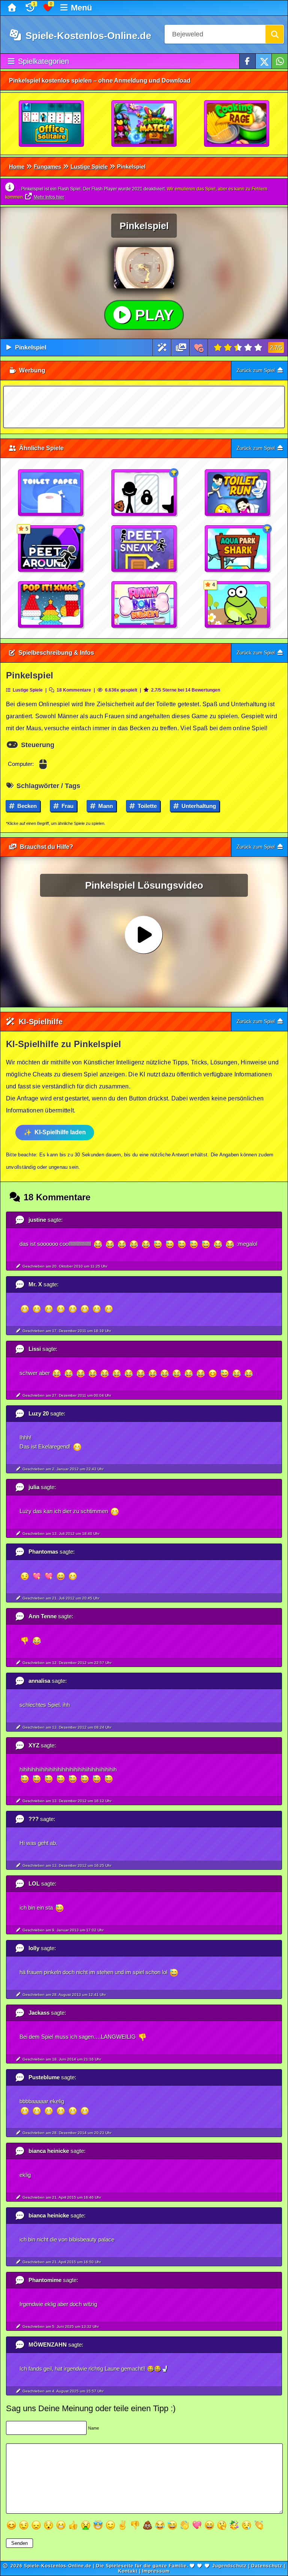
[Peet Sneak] (144, 549)
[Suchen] (274, 34)
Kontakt (128, 2571)
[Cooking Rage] (237, 124)
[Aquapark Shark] (238, 549)
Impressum (156, 2571)
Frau (67, 806)
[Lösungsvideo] (181, 347)
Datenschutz (267, 2566)
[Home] (13, 8)
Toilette (146, 806)
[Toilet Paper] (51, 493)
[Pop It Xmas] (51, 605)
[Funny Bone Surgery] (144, 605)
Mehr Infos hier (49, 197)
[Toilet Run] (238, 493)
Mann (105, 806)
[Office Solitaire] (52, 124)
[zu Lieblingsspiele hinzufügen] (199, 347)
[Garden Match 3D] (144, 124)
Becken (26, 806)
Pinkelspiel (31, 347)
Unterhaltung (198, 806)
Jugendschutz (229, 2566)
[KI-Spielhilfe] (162, 347)
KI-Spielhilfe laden (60, 1132)
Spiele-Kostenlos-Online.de (87, 36)
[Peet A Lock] (144, 493)
